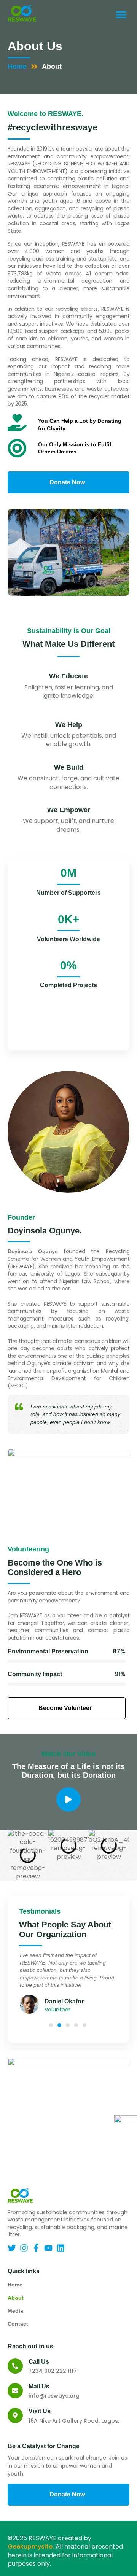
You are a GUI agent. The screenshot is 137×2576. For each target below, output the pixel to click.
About (16, 2298)
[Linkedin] (61, 2248)
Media (15, 2311)
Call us (39, 2362)
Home (17, 67)
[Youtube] (48, 2248)
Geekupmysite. (31, 2547)
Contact (18, 2324)
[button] (121, 14)
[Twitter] (12, 2248)
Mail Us (39, 2386)
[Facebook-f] (36, 2248)
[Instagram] (24, 2248)
